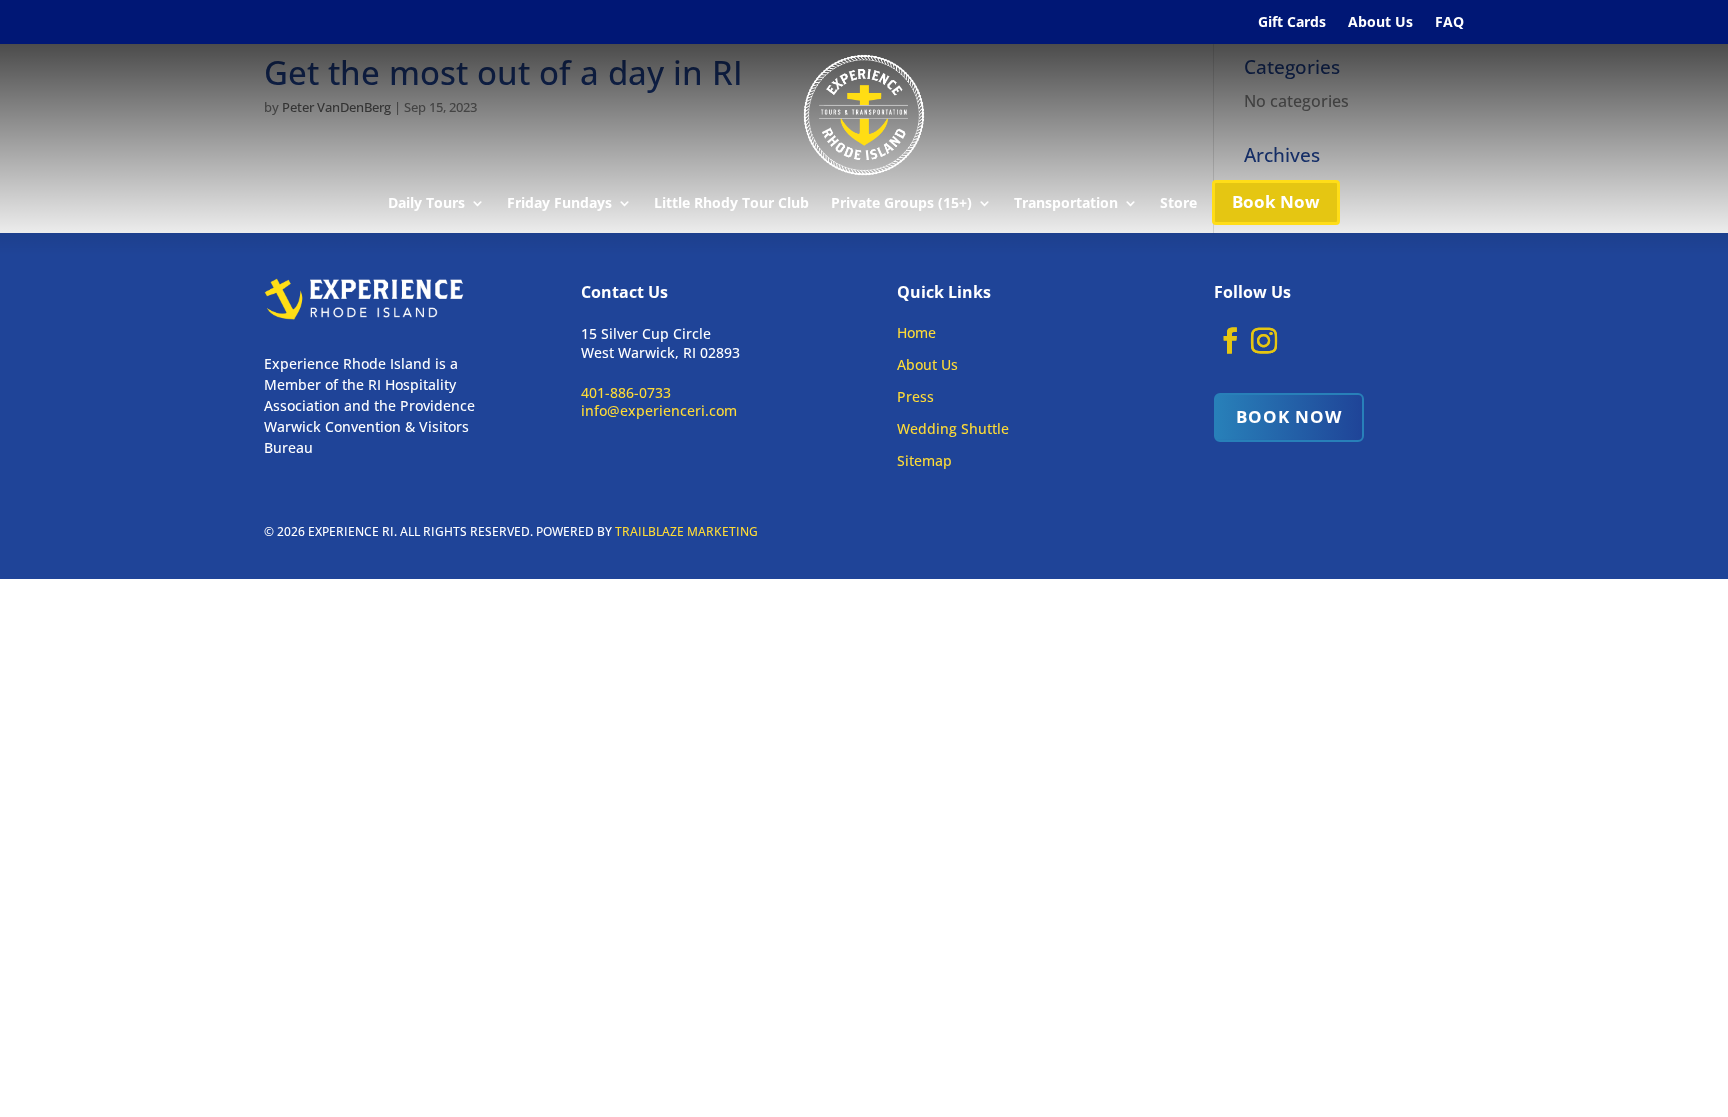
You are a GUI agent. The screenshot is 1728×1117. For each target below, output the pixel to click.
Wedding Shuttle (953, 428)
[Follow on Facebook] (1230, 341)
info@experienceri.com (659, 410)
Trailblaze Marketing (686, 531)
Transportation (1066, 203)
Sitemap (924, 460)
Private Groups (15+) (901, 203)
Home (916, 332)
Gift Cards (1292, 22)
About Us (1380, 22)
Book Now (1276, 201)
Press (915, 396)
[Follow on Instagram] (1264, 341)
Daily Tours (426, 203)
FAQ (1449, 22)
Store (1178, 203)
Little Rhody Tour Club (731, 203)
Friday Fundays (559, 203)
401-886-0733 (626, 392)
